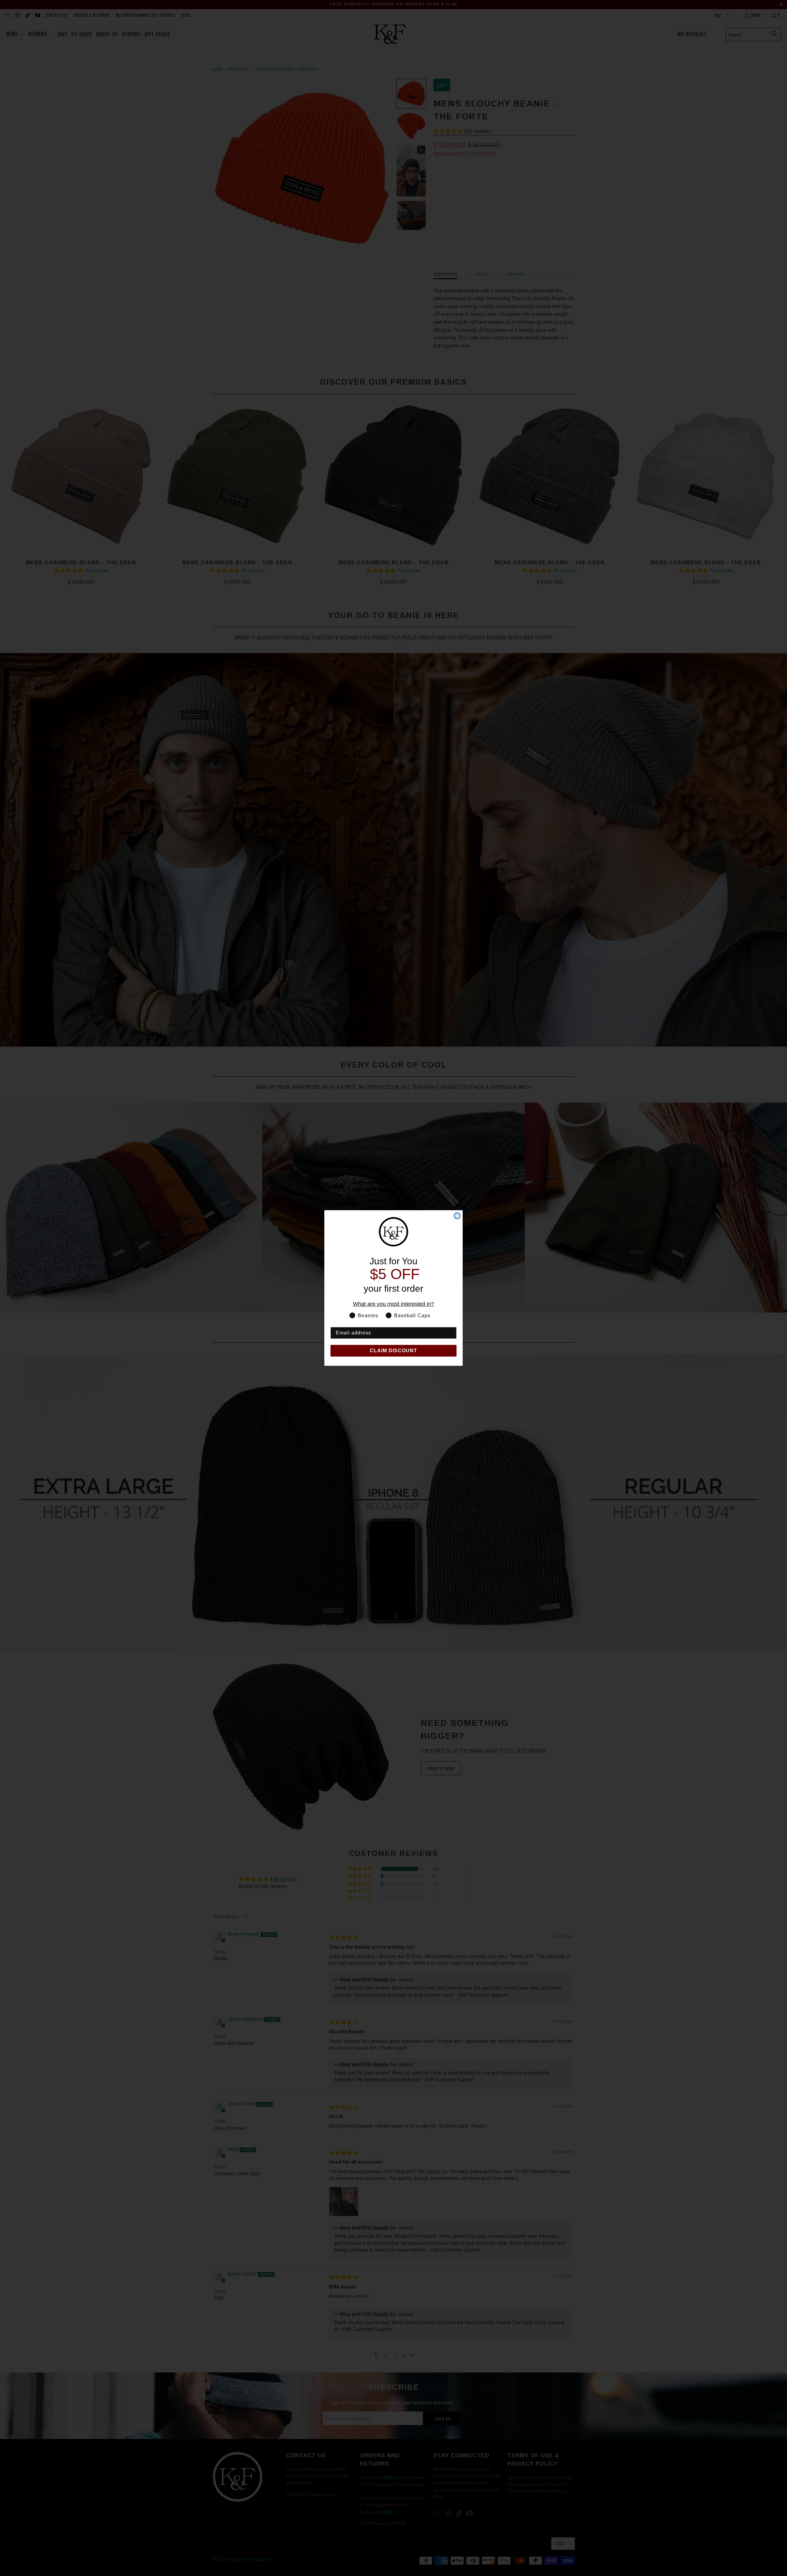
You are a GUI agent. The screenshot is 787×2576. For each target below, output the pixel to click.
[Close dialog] (457, 1216)
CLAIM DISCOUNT (393, 1351)
